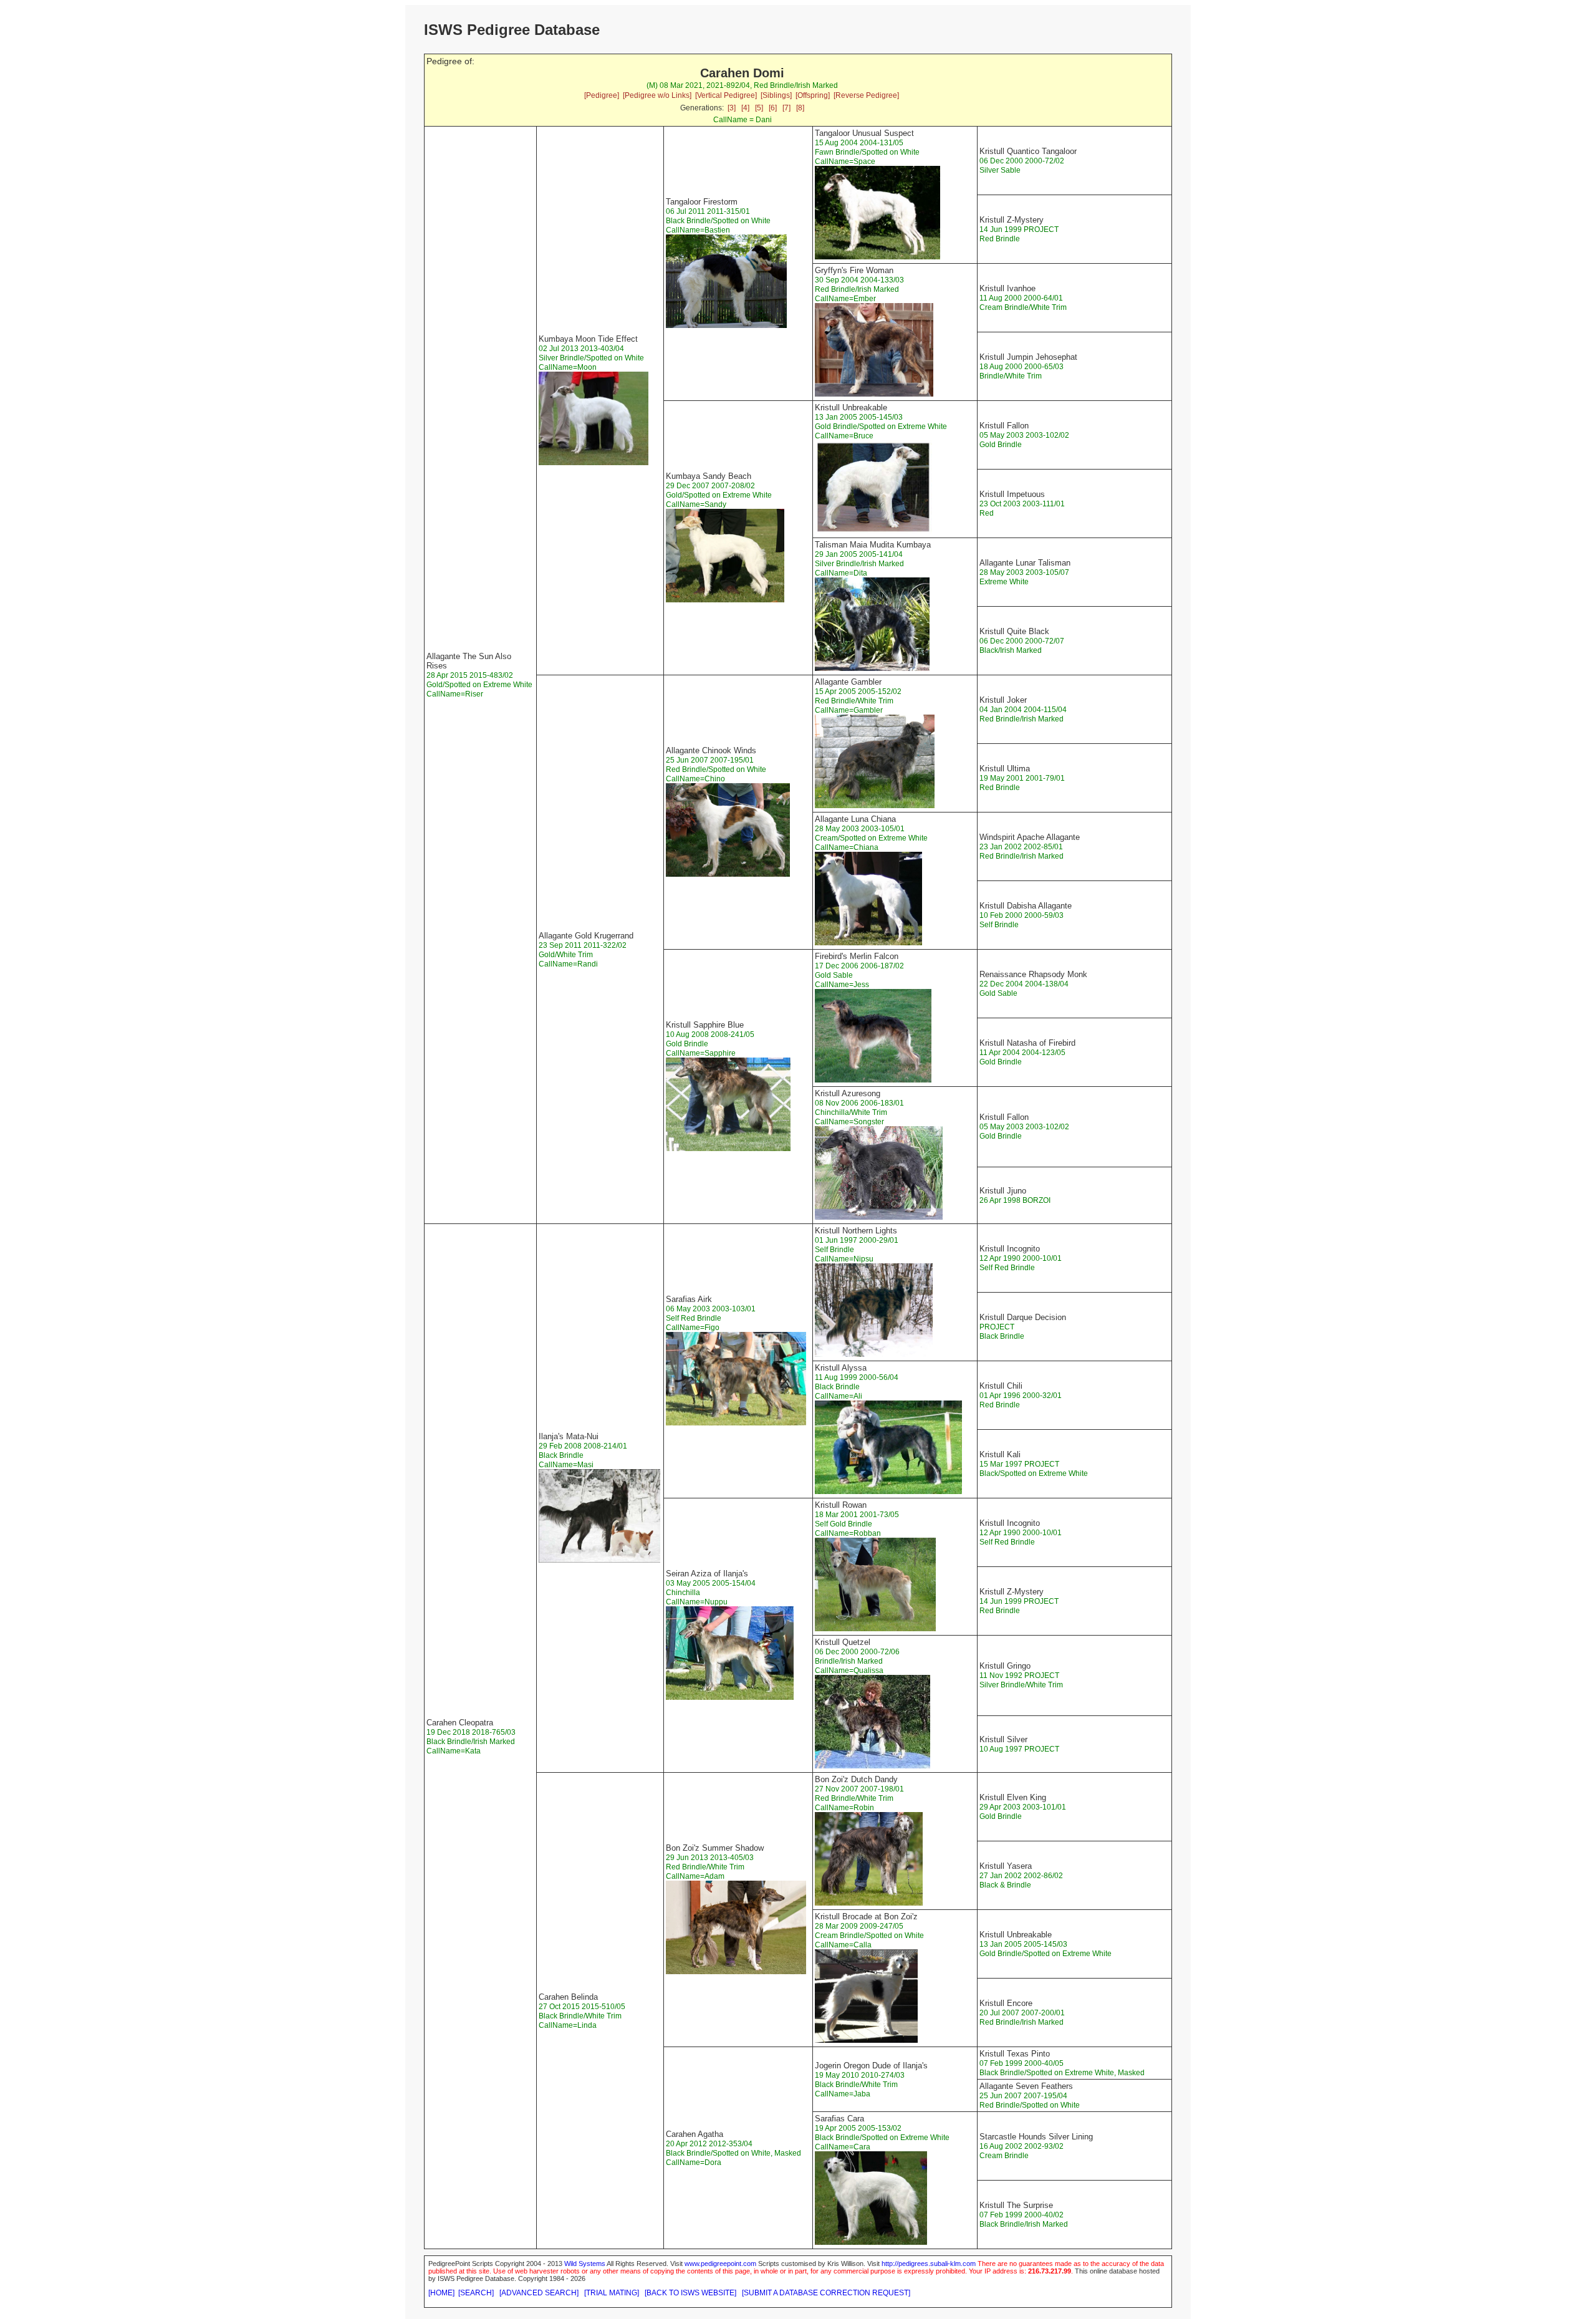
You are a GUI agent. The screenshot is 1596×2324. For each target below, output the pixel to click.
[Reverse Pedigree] (866, 95)
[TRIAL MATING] (612, 2293)
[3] (732, 108)
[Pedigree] (602, 95)
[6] (773, 108)
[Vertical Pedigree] (726, 95)
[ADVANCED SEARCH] (539, 2293)
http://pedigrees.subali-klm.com (929, 2264)
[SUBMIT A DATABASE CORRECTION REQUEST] (826, 2293)
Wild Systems (585, 2264)
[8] (800, 108)
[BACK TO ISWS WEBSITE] (690, 2293)
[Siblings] (776, 95)
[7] (786, 108)
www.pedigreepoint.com (720, 2264)
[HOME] (441, 2293)
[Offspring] (813, 95)
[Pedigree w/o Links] (657, 95)
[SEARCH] (476, 2293)
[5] (759, 108)
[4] (745, 108)
